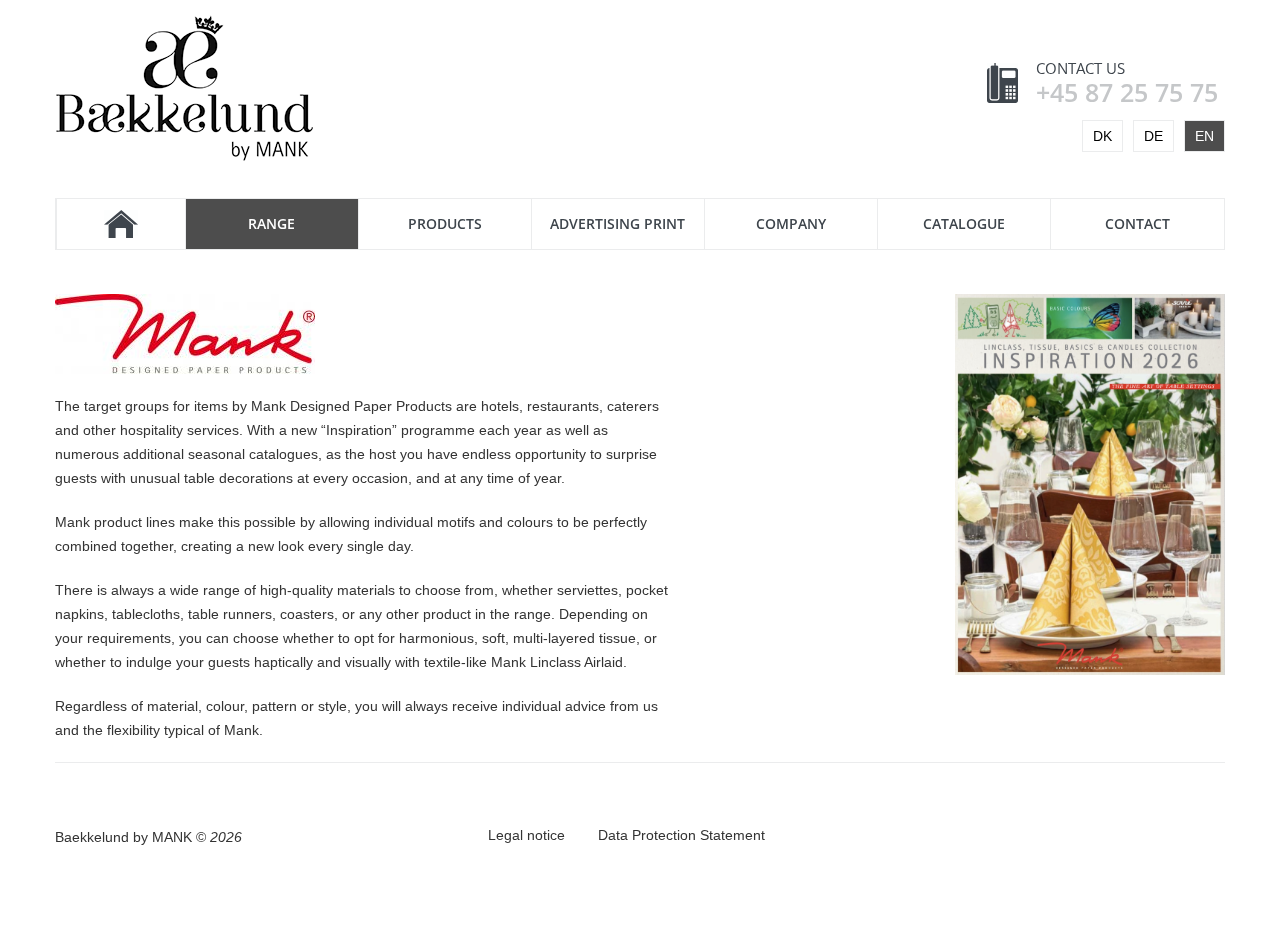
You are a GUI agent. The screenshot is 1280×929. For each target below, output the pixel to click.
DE (1153, 136)
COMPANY (791, 223)
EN (1204, 136)
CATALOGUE (964, 223)
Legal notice (526, 835)
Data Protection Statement (681, 835)
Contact (1137, 223)
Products (445, 223)
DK (1102, 136)
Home (120, 224)
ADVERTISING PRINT (617, 223)
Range (271, 223)
